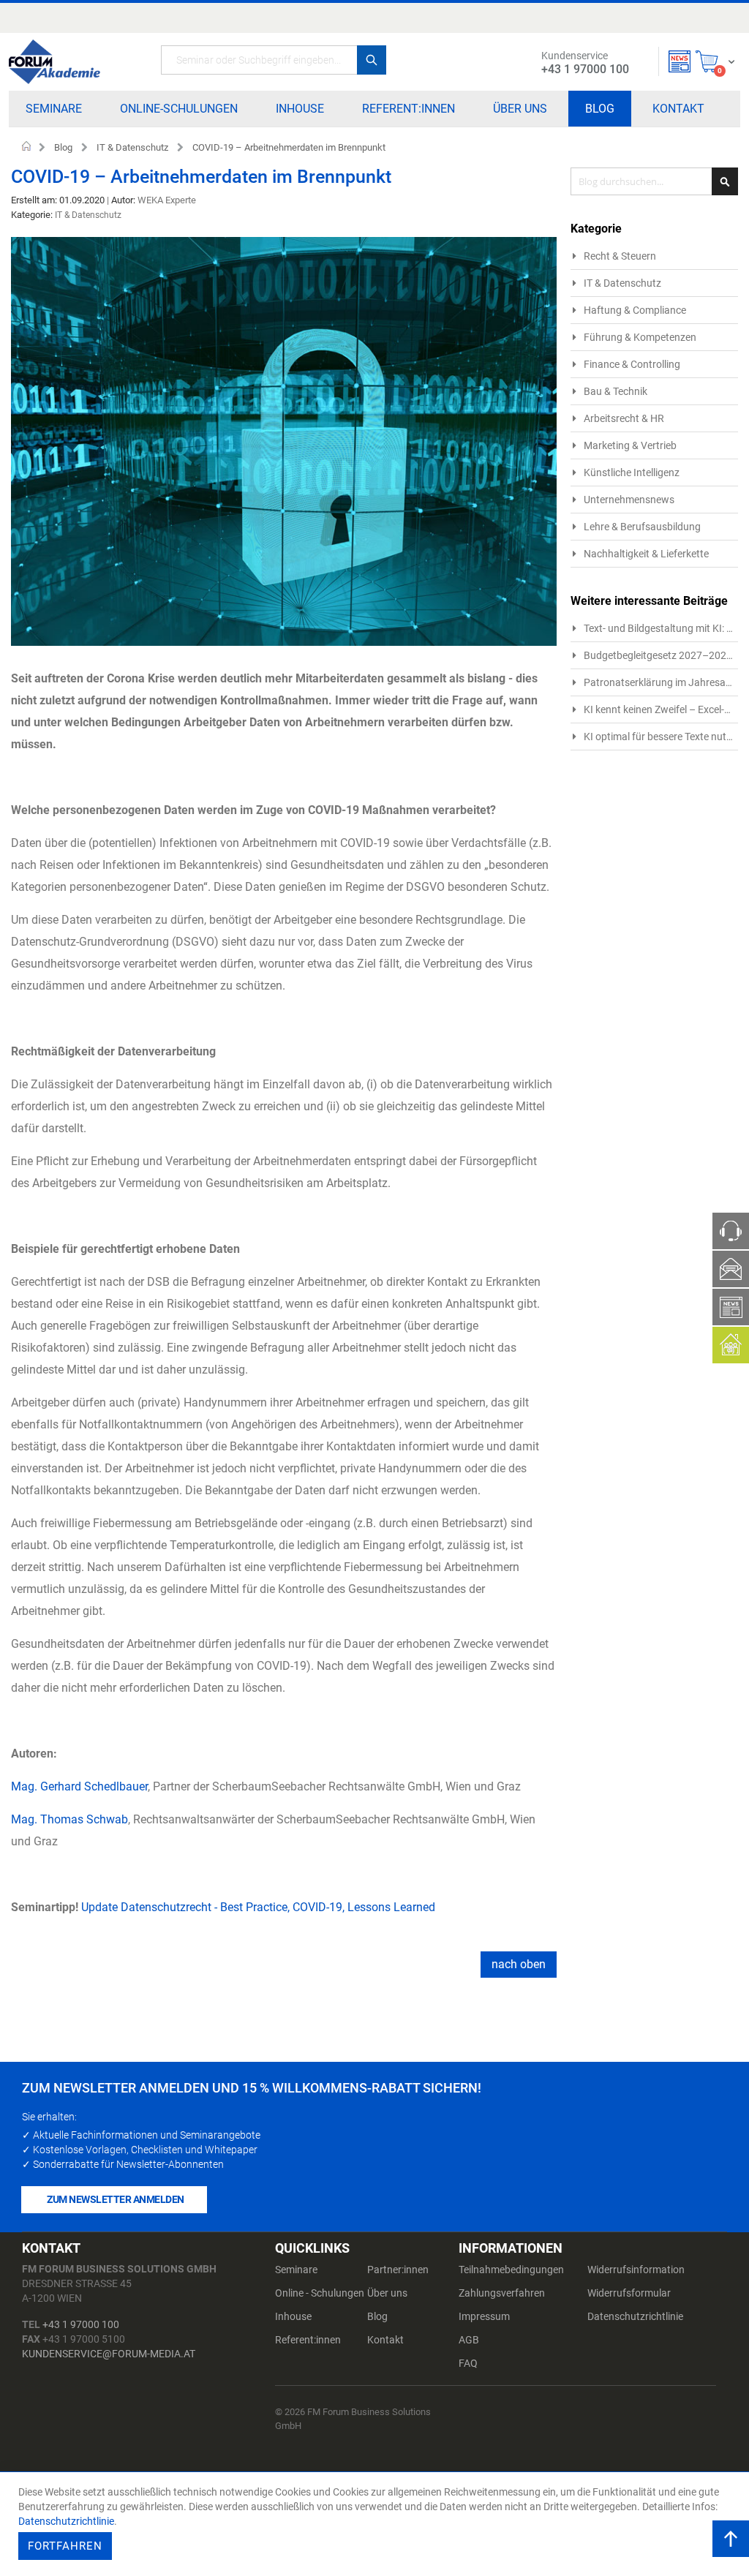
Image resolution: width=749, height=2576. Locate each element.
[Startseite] (54, 62)
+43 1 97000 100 (81, 2324)
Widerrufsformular (629, 2293)
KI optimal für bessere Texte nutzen (663, 737)
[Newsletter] (680, 61)
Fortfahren (65, 2546)
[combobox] (274, 60)
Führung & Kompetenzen (640, 337)
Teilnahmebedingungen (511, 2270)
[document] (376, 2524)
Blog (63, 147)
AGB (469, 2340)
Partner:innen (398, 2270)
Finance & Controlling (632, 364)
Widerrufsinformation (636, 2270)
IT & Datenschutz (132, 147)
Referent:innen (308, 2340)
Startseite (27, 148)
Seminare (296, 2270)
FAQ (468, 2363)
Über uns (387, 2293)
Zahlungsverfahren (502, 2293)
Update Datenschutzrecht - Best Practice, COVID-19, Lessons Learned (258, 1907)
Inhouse (293, 2316)
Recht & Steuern (620, 256)
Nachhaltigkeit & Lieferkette (646, 554)
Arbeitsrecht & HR (624, 418)
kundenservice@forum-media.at (109, 2354)
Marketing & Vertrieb (630, 445)
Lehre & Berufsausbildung (642, 527)
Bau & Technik (616, 391)
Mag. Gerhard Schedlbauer (79, 1786)
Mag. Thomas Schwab (69, 1819)
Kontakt (385, 2340)
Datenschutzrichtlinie (635, 2316)
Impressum (484, 2316)
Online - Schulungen (320, 2293)
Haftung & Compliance (635, 310)
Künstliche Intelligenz (632, 472)
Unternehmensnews (629, 500)
